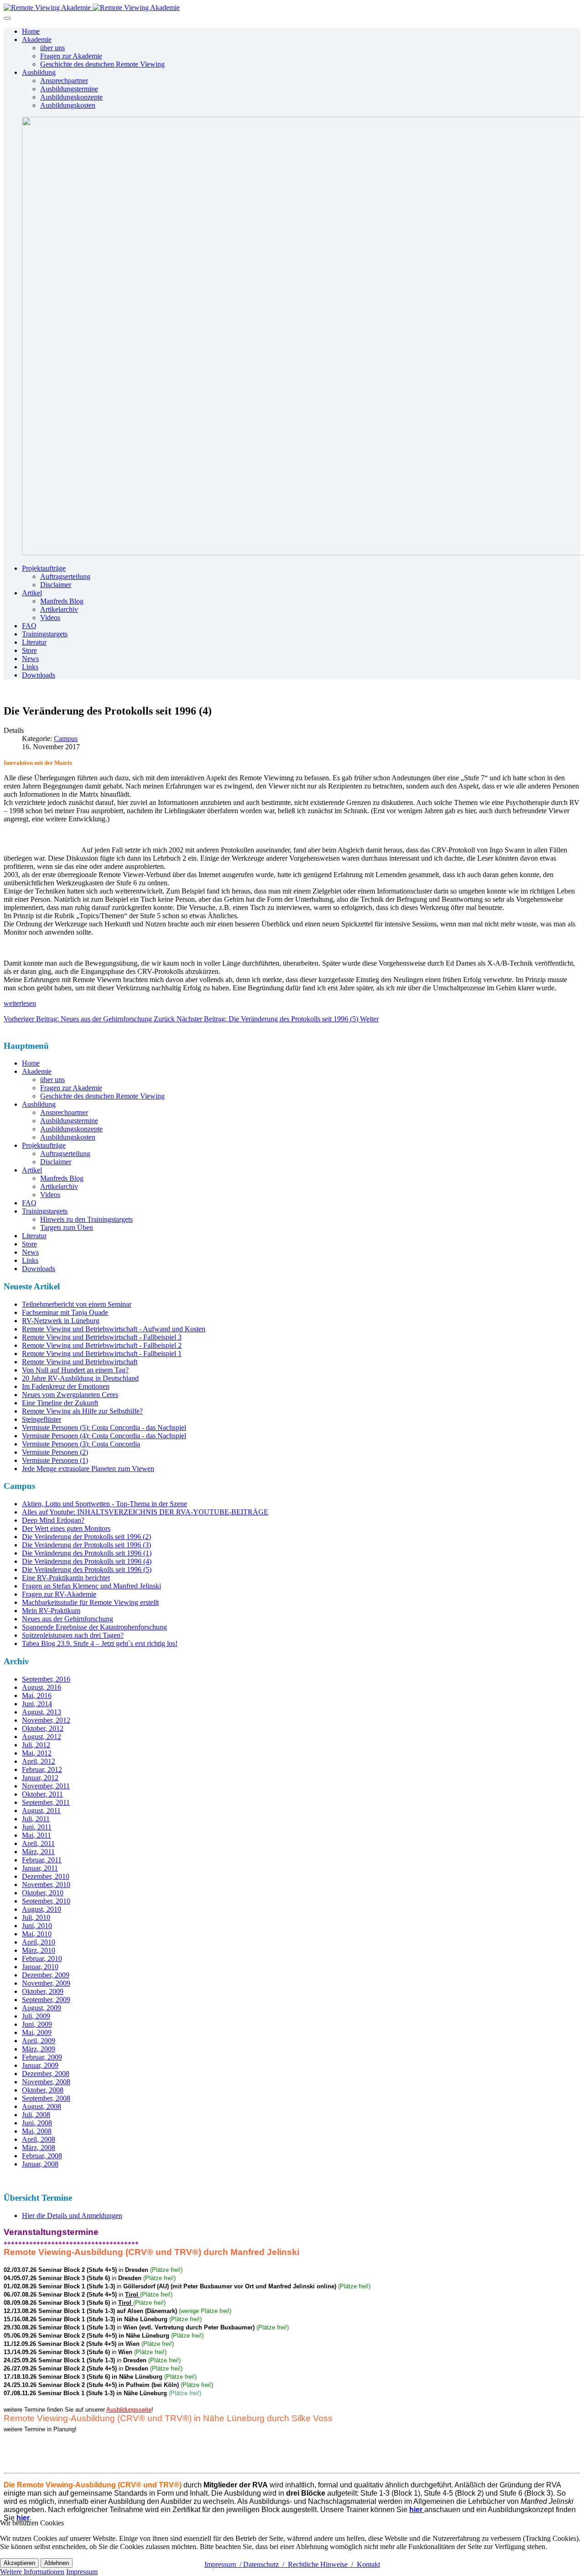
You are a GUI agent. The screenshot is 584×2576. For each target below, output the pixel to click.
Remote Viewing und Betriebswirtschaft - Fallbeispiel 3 (102, 1337)
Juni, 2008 (37, 2123)
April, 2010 (39, 1942)
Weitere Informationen (32, 2572)
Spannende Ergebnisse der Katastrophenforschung (94, 1627)
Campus (66, 739)
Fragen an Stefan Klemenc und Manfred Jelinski (91, 1586)
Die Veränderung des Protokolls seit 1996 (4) (87, 1561)
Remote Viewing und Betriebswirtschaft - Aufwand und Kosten (114, 1329)
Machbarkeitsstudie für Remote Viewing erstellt (90, 1602)
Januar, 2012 (40, 1778)
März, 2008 (39, 2148)
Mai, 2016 (37, 1695)
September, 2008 (46, 2098)
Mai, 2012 (37, 1753)
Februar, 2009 (42, 2057)
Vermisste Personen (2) (55, 1452)
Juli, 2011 (36, 1819)
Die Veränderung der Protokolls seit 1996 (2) (86, 1537)
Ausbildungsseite (129, 2410)
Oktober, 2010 (43, 1893)
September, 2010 (46, 1901)
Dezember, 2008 (46, 2074)
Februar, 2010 (42, 1958)
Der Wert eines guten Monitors (66, 1528)
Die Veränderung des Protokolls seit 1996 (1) (87, 1553)
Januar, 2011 (40, 1868)
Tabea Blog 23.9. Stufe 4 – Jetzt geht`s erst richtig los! (100, 1643)
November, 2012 (46, 1720)
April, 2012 (39, 1761)
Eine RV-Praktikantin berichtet (66, 1578)
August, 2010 (42, 1909)
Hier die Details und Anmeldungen (72, 2216)
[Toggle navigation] (7, 18)
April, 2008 (39, 2139)
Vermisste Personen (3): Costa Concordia (81, 1444)
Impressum (82, 2572)
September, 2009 (46, 2000)
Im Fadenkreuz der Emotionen (66, 1386)
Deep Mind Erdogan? (53, 1520)
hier (23, 2518)
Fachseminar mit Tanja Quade (65, 1312)
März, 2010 (39, 1950)
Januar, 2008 (40, 2164)
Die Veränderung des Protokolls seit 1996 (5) (87, 1569)
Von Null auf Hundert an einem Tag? (75, 1370)
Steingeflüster (42, 1419)
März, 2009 (39, 2049)
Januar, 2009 (40, 2065)
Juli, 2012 (36, 1745)
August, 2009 (42, 2008)
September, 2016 (46, 1679)
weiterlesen (20, 1003)
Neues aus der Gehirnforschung (68, 1619)
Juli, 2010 (36, 1917)
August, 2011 (41, 1811)
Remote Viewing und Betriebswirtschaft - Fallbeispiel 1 (102, 1354)
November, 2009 (46, 1983)
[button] (37, 39)
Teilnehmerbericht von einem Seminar (77, 1304)
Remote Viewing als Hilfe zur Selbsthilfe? (82, 1411)
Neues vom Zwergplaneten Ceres (70, 1395)
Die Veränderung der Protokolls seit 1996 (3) (86, 1545)
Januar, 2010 (40, 1967)
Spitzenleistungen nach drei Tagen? (73, 1635)
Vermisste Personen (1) (55, 1460)
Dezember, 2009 (46, 1975)
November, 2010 (46, 1885)
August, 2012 (42, 1737)
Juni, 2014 (37, 1704)
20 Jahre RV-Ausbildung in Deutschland (80, 1378)
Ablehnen (57, 2563)
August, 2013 (42, 1712)
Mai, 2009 (37, 2032)
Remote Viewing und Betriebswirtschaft (80, 1362)
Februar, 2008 (42, 2156)
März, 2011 (38, 1852)
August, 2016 (42, 1687)
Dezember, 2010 (46, 1876)
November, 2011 (46, 1786)
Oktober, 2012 (43, 1728)
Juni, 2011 (37, 1827)
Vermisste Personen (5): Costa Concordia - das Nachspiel (104, 1427)
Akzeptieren (19, 2563)
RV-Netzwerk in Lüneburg (61, 1321)
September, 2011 (46, 1802)
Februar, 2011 (42, 1860)
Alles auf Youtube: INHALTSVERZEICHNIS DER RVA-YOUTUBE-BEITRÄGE (145, 1512)
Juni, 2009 (37, 2024)
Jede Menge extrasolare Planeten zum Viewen (88, 1469)
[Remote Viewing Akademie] (92, 8)
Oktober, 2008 (43, 2090)
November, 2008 (46, 2082)
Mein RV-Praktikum (51, 1611)
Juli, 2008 (36, 2115)
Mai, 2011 (36, 1835)
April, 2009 (39, 2041)
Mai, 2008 (37, 2131)
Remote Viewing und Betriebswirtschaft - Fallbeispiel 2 (102, 1345)
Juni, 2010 (37, 1926)
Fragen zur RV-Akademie (59, 1594)
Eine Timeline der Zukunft (60, 1403)
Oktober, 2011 (42, 1794)
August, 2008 (42, 2106)
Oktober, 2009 (43, 1991)
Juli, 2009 (36, 2016)
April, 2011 (38, 1843)
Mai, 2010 (37, 1934)
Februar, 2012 (42, 1769)
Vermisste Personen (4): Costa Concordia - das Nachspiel (104, 1436)
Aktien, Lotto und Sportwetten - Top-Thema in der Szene (104, 1504)
